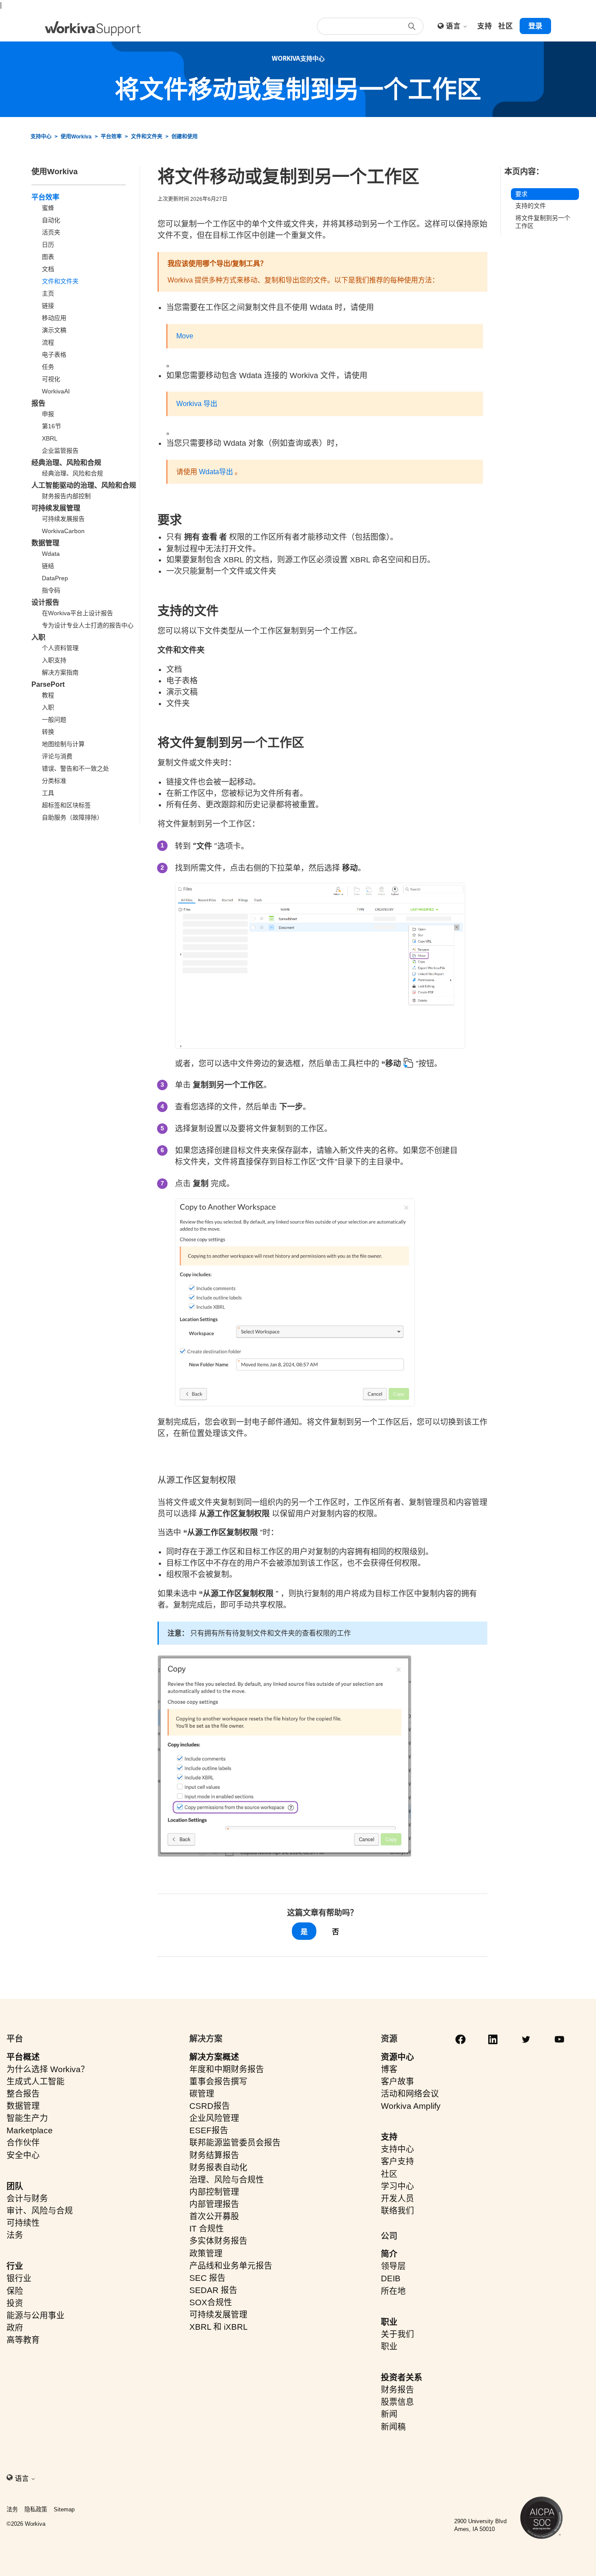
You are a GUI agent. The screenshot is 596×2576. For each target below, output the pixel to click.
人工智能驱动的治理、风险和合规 (84, 485)
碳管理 (202, 2094)
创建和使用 (185, 137)
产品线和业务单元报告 (231, 2266)
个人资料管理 (60, 648)
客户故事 (397, 2082)
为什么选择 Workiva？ (48, 2069)
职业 (389, 2322)
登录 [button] (535, 26)
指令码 (51, 590)
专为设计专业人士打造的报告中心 (88, 625)
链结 (48, 566)
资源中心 (397, 2057)
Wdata (51, 554)
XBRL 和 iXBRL (219, 2327)
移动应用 (54, 318)
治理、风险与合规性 (227, 2180)
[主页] (93, 29)
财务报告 (397, 2390)
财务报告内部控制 (66, 496)
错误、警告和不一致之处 (75, 768)
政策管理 (206, 2254)
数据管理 (45, 543)
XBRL (50, 438)
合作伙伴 (23, 2143)
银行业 (19, 2278)
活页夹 (51, 232)
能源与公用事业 (36, 2316)
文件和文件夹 (147, 137)
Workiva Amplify (411, 2106)
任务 (48, 367)
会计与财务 (27, 2199)
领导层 (393, 2266)
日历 (48, 245)
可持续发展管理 (56, 508)
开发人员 (397, 2199)
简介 (389, 2254)
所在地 (393, 2291)
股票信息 (397, 2402)
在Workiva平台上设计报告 (77, 613)
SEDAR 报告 (213, 2290)
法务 (15, 2235)
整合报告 (23, 2094)
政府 (15, 2328)
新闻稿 (393, 2427)
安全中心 (23, 2155)
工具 (48, 793)
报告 (38, 403)
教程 (48, 695)
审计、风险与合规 (40, 2211)
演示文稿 (54, 330)
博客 (389, 2069)
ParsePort (48, 684)
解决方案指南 (60, 672)
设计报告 (45, 602)
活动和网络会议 (410, 2094)
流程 (48, 342)
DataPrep (55, 578)
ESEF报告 (209, 2130)
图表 (48, 257)
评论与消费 (57, 756)
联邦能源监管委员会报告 (235, 2143)
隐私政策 (36, 2509)
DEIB (391, 2278)
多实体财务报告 (218, 2241)
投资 (15, 2303)
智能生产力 (27, 2118)
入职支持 (54, 660)
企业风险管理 (214, 2118)
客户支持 (397, 2161)
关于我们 (397, 2334)
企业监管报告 (60, 451)
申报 (48, 414)
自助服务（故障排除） (72, 817)
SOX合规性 (211, 2302)
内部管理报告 (214, 2204)
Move (185, 336)
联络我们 (397, 2211)
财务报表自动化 (218, 2168)
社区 (389, 2174)
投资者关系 (402, 2378)
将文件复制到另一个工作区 (543, 222)
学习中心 (397, 2186)
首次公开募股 (214, 2216)
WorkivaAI (56, 391)
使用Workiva (76, 137)
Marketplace (30, 2130)
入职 (38, 637)
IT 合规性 (207, 2229)
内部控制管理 (214, 2192)
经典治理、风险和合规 (66, 463)
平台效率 (111, 137)
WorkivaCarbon (63, 531)
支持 (389, 2137)
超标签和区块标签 (66, 805)
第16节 (51, 426)
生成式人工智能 (36, 2082)
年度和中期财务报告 (227, 2069)
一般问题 (54, 720)
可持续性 (23, 2223)
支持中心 (41, 137)
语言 (454, 26)
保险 (15, 2291)
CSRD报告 (210, 2106)
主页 (48, 293)
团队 (15, 2186)
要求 (521, 194)
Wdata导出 (216, 472)
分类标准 (54, 781)
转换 (48, 732)
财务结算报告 (214, 2155)
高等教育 (23, 2340)
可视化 (51, 379)
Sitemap (64, 2509)
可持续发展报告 (63, 519)
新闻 (389, 2414)
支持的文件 (531, 206)
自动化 (51, 220)
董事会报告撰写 (218, 2082)
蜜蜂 (48, 208)
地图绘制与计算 (63, 744)
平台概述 (23, 2057)
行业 (15, 2266)
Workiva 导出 (197, 404)
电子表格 (54, 355)
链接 (48, 306)
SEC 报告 (207, 2278)
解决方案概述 (214, 2057)
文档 (48, 269)
